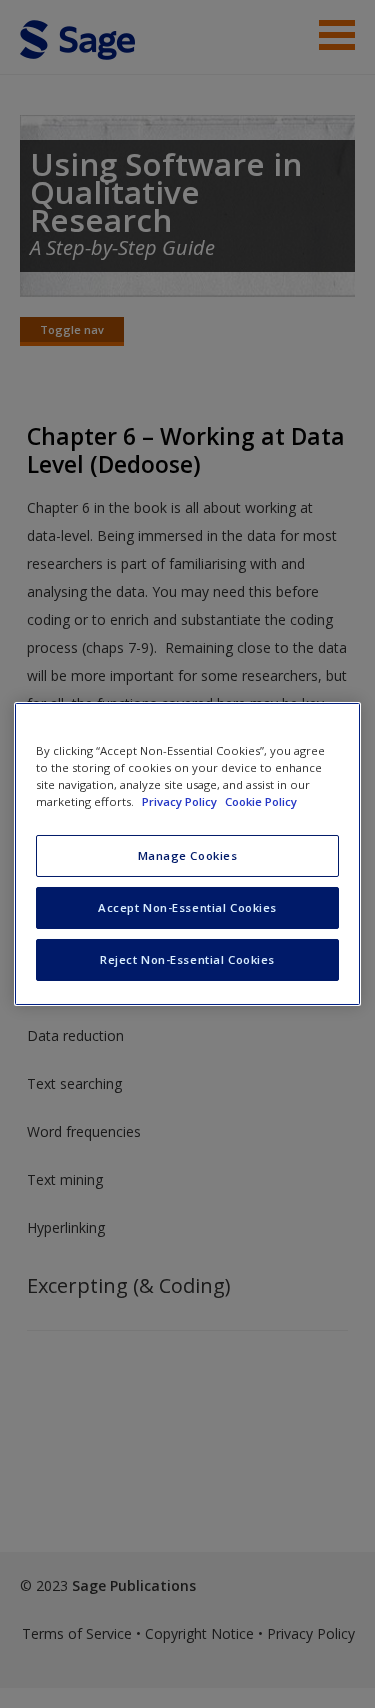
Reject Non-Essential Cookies (187, 959)
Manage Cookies (188, 855)
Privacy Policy (181, 801)
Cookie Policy (261, 801)
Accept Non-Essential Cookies (187, 907)
